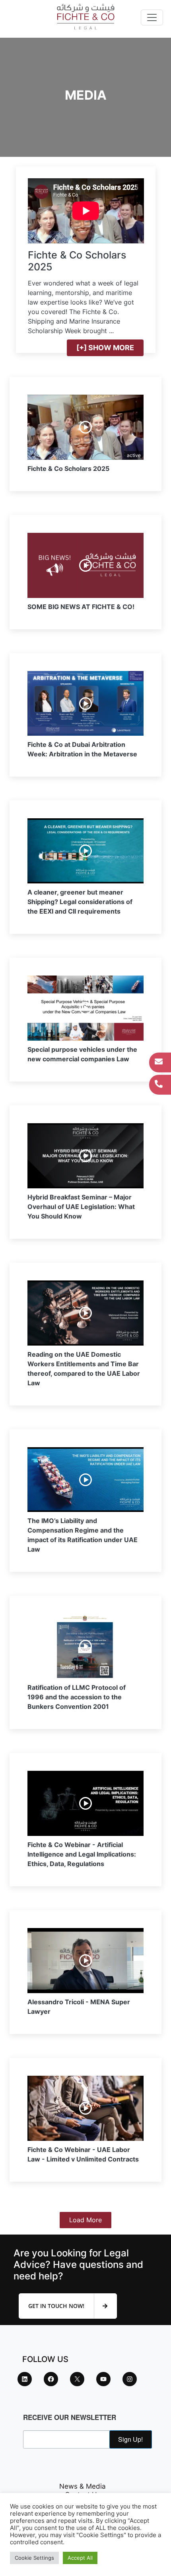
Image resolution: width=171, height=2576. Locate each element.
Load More (85, 2220)
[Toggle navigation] (152, 17)
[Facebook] (51, 2379)
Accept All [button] (80, 2558)
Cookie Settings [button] (34, 2558)
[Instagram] (130, 2379)
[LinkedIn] (25, 2379)
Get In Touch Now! (57, 2306)
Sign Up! (130, 2439)
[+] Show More (105, 348)
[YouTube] (103, 2379)
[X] (77, 2379)
